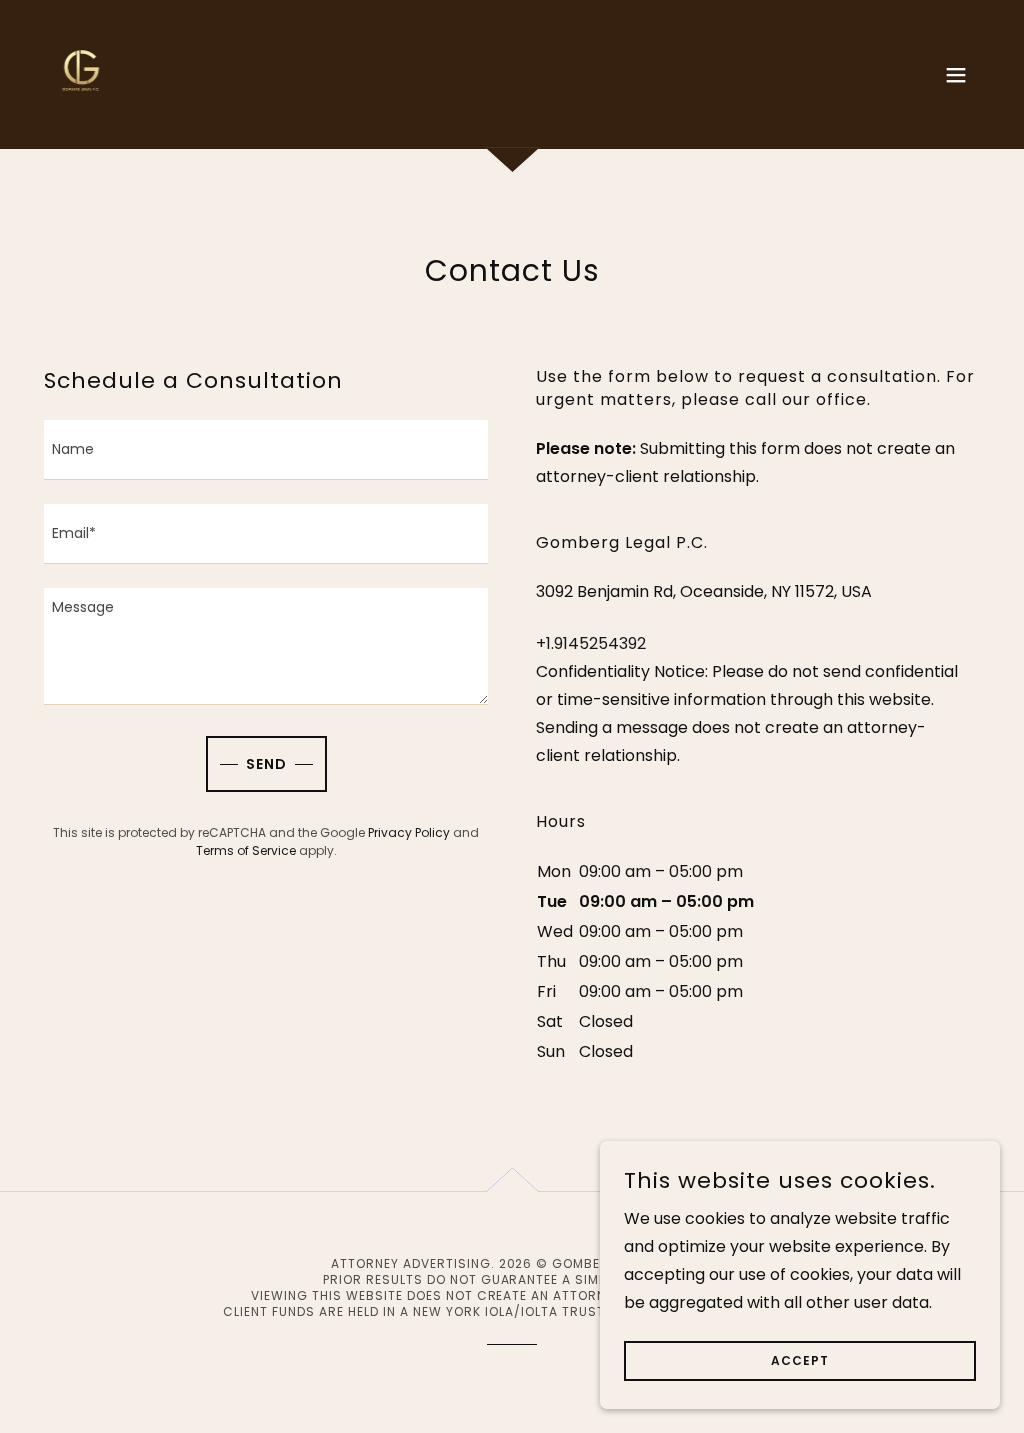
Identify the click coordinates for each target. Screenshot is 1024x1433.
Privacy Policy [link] (409, 832)
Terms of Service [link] (246, 850)
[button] (956, 75)
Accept (800, 1360)
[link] (81, 73)
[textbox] (266, 450)
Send (266, 764)
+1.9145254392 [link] (591, 643)
